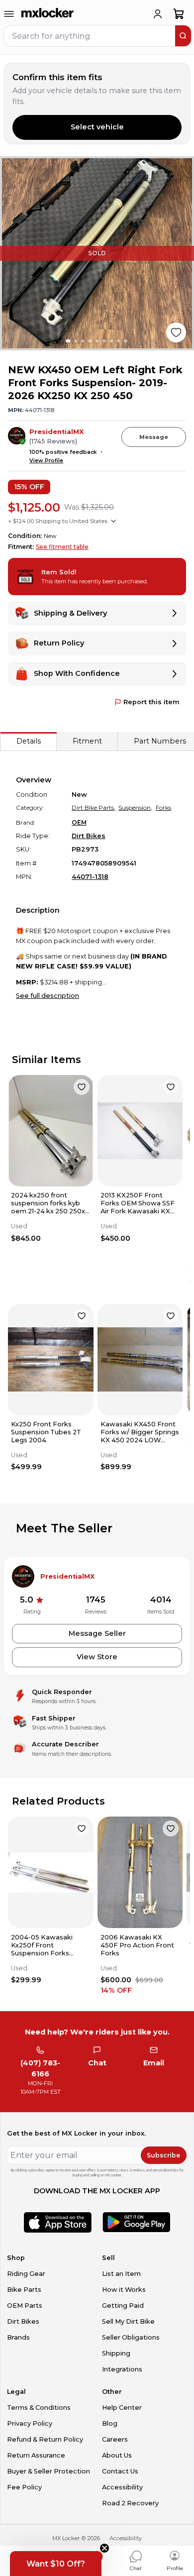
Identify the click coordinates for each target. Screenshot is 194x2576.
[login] (158, 14)
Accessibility (122, 2487)
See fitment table (62, 547)
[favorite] (82, 1087)
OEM (79, 822)
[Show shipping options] (113, 521)
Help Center (122, 2408)
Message (154, 437)
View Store (97, 1657)
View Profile (46, 461)
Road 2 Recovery (130, 2503)
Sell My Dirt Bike (128, 2321)
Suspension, (135, 807)
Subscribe (163, 2155)
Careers (115, 2439)
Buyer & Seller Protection (48, 2471)
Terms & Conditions (39, 2408)
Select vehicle (97, 127)
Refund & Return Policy (45, 2439)
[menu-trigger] (9, 14)
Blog (110, 2423)
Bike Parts (24, 2290)
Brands (18, 2337)
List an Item (121, 2274)
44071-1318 (90, 877)
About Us (117, 2455)
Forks (163, 807)
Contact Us (120, 2471)
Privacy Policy (30, 2423)
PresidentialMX (56, 432)
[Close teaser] (104, 2548)
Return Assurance (36, 2455)
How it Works (124, 2290)
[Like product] (176, 332)
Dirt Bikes (89, 836)
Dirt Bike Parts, (94, 807)
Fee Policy (24, 2487)
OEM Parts (25, 2306)
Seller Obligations (131, 2337)
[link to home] (48, 14)
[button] (56, 2564)
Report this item (151, 702)
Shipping (116, 2353)
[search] (183, 36)
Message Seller (97, 1633)
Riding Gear (26, 2274)
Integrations (122, 2369)
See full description (48, 996)
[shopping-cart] (179, 14)
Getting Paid (123, 2306)
